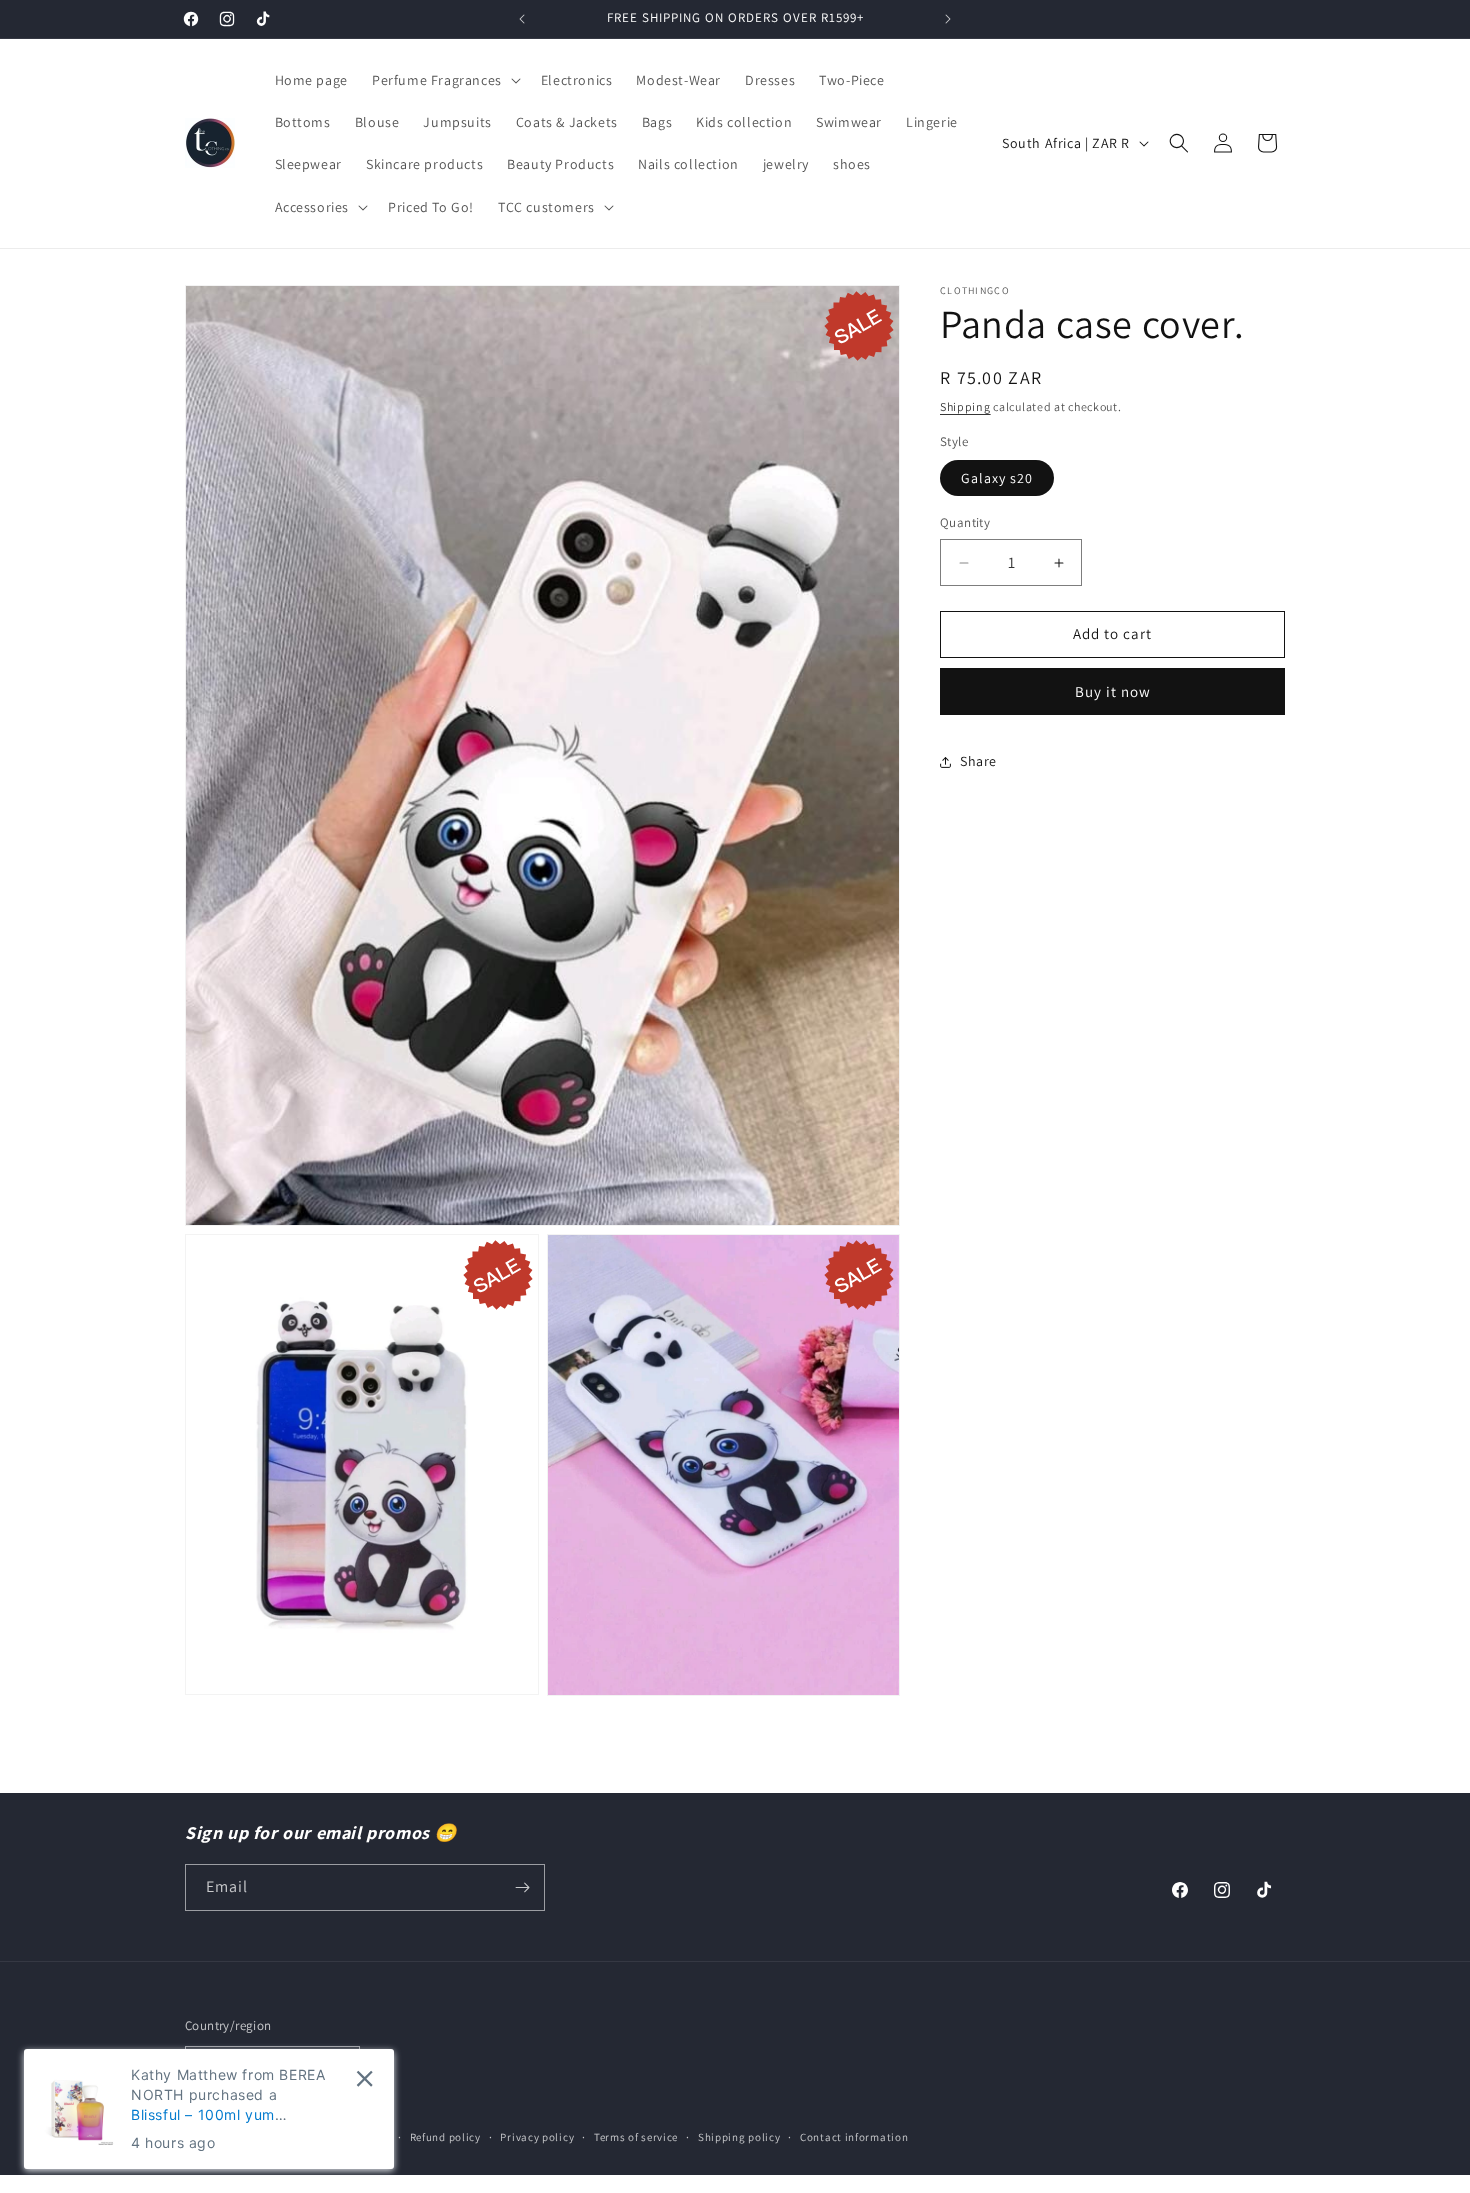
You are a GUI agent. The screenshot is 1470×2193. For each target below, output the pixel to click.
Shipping (965, 406)
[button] (444, 80)
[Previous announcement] (522, 19)
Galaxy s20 (997, 479)
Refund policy (445, 2136)
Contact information (854, 2136)
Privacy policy (537, 2136)
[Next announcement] (948, 19)
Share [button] (978, 762)
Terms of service (636, 2136)
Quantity (965, 523)
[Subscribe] (522, 1887)
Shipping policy (739, 2136)
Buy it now (1113, 691)
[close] (364, 2078)
